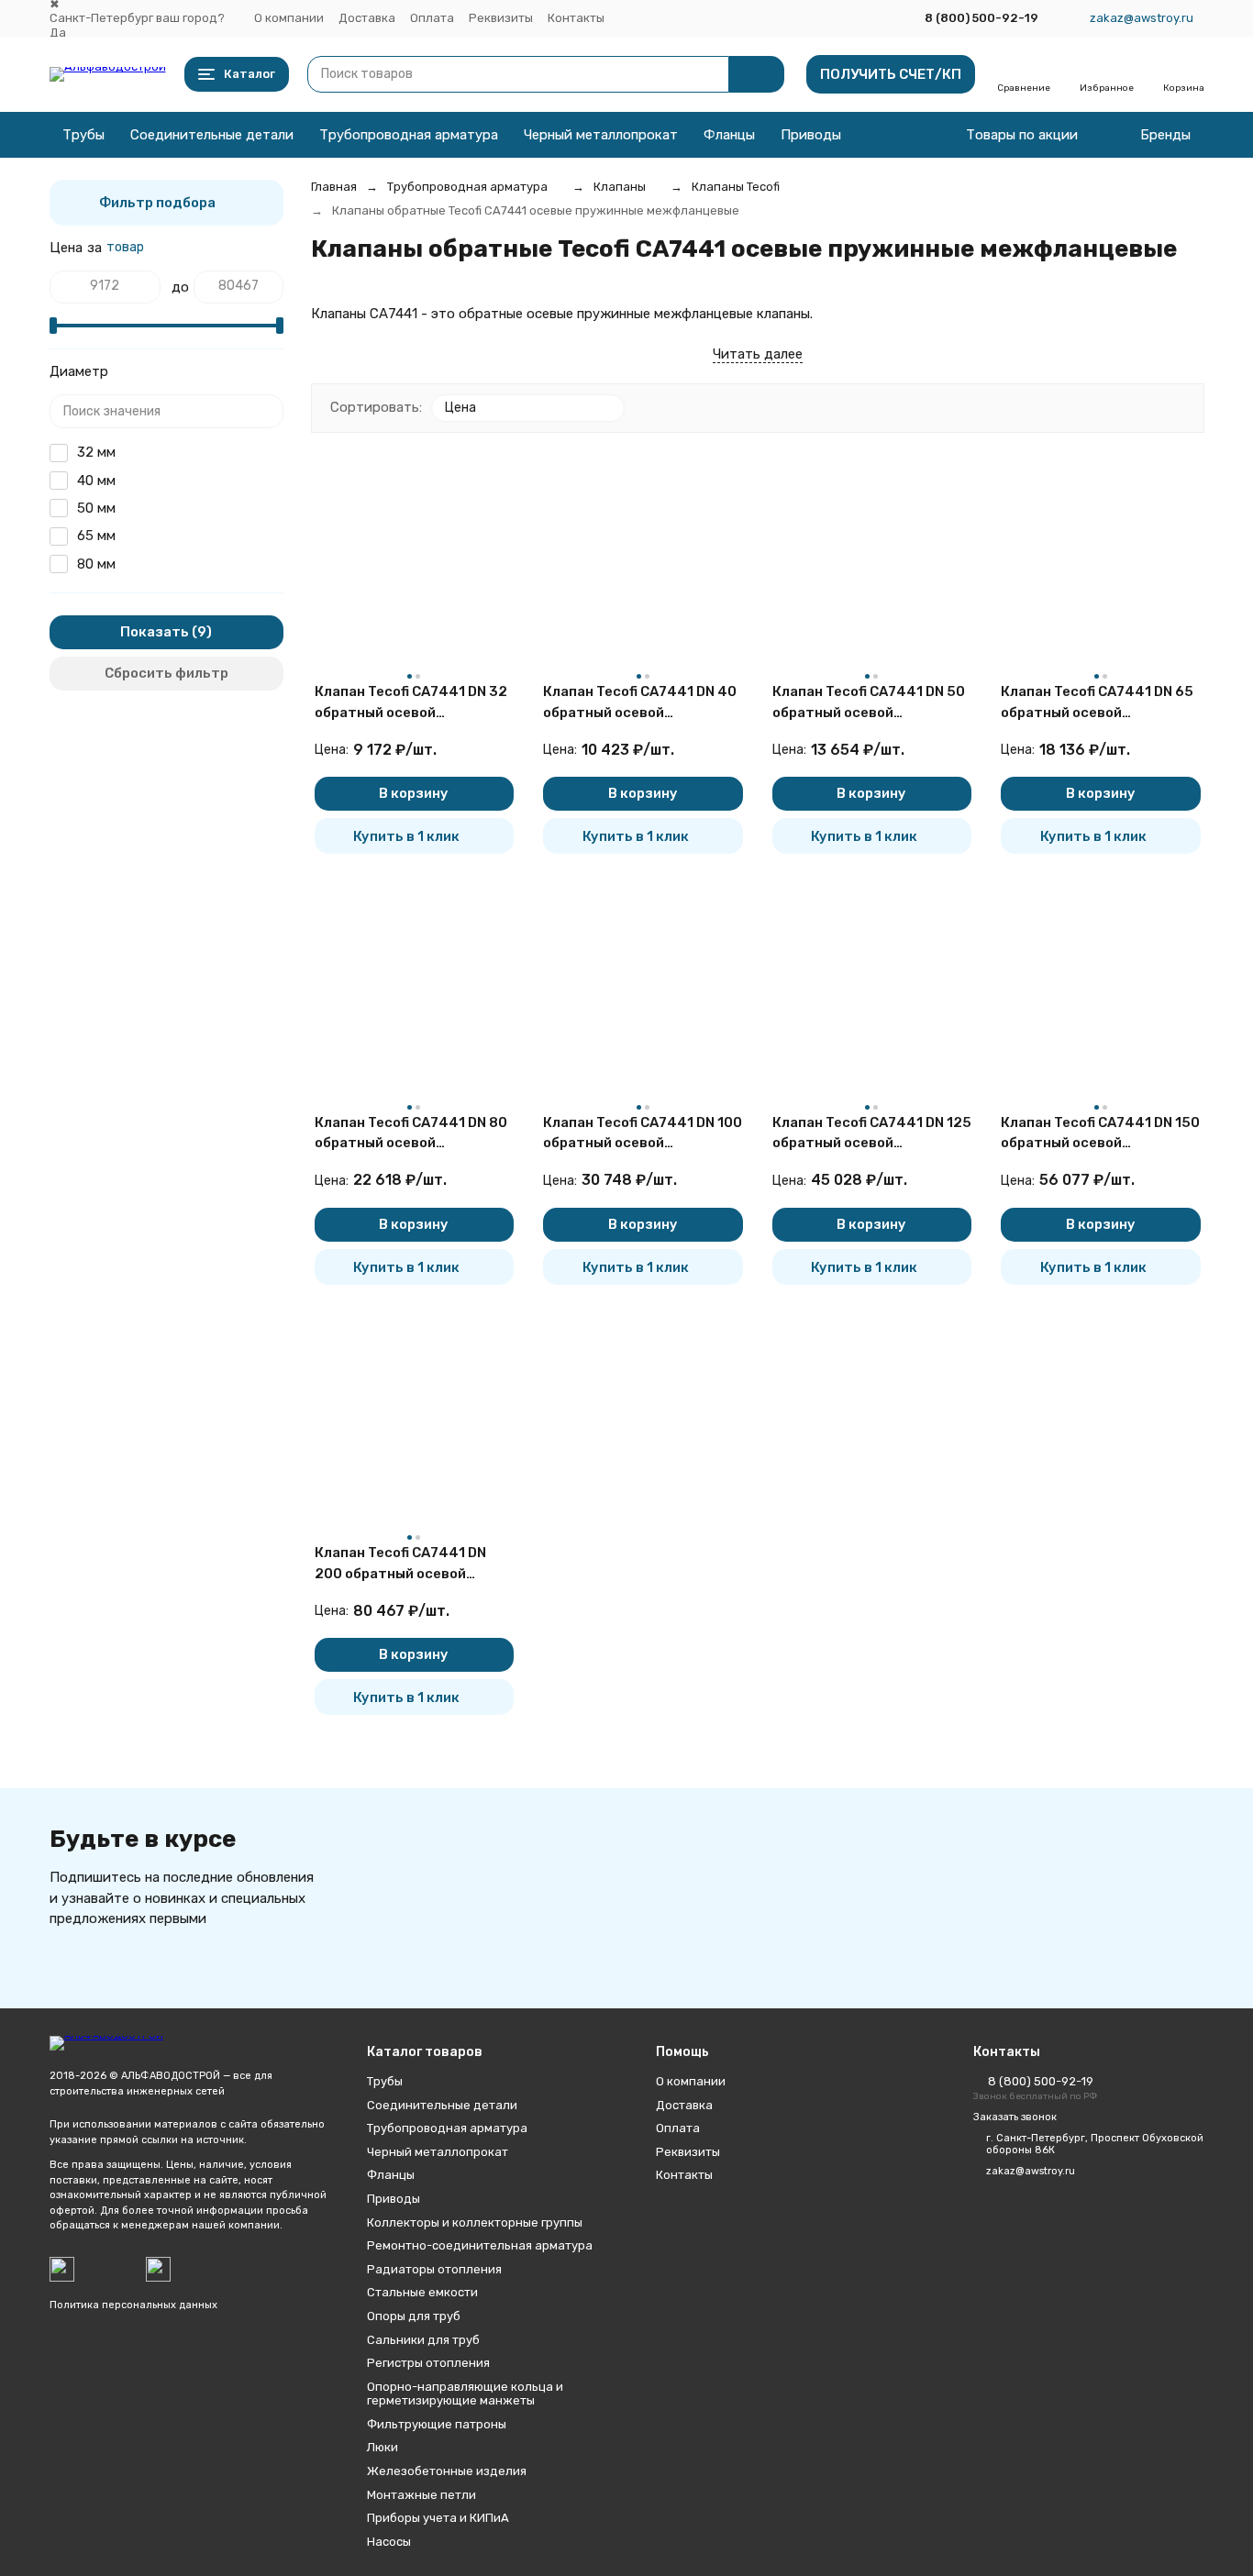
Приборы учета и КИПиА (438, 2518)
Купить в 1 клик (406, 836)
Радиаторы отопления (434, 2269)
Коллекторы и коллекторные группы (475, 2222)
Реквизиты (501, 18)
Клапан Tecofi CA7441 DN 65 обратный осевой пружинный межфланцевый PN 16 (1097, 703)
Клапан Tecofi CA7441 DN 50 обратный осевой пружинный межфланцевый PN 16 (869, 703)
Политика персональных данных (133, 2305)
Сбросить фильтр (166, 673)
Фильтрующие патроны (437, 2424)
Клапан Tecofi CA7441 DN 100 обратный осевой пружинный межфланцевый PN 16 (643, 1134)
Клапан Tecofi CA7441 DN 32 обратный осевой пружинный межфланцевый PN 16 (411, 703)
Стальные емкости (422, 2292)
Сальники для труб (423, 2340)
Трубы (83, 135)
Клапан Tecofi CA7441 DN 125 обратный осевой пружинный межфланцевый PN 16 (872, 1134)
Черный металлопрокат (601, 135)
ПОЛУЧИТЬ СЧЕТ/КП (891, 74)
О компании (289, 18)
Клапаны (620, 187)
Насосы (389, 2542)
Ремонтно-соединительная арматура (480, 2245)
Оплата (432, 18)
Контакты (576, 18)
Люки (383, 2447)
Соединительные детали (212, 135)
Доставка (367, 18)
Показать (155, 632)
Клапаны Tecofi (736, 187)
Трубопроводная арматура (409, 135)
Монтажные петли (421, 2495)
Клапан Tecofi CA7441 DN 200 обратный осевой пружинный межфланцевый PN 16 (410, 1564)
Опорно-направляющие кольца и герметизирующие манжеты (465, 2394)
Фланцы (729, 135)
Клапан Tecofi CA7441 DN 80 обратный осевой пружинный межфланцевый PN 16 (411, 1134)
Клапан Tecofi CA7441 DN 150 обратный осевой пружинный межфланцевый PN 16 (1100, 1134)
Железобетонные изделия (447, 2471)
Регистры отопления (428, 2363)
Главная (334, 187)
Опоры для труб (414, 2316)
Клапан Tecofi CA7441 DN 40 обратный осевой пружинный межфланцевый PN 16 (640, 703)
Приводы (811, 135)
